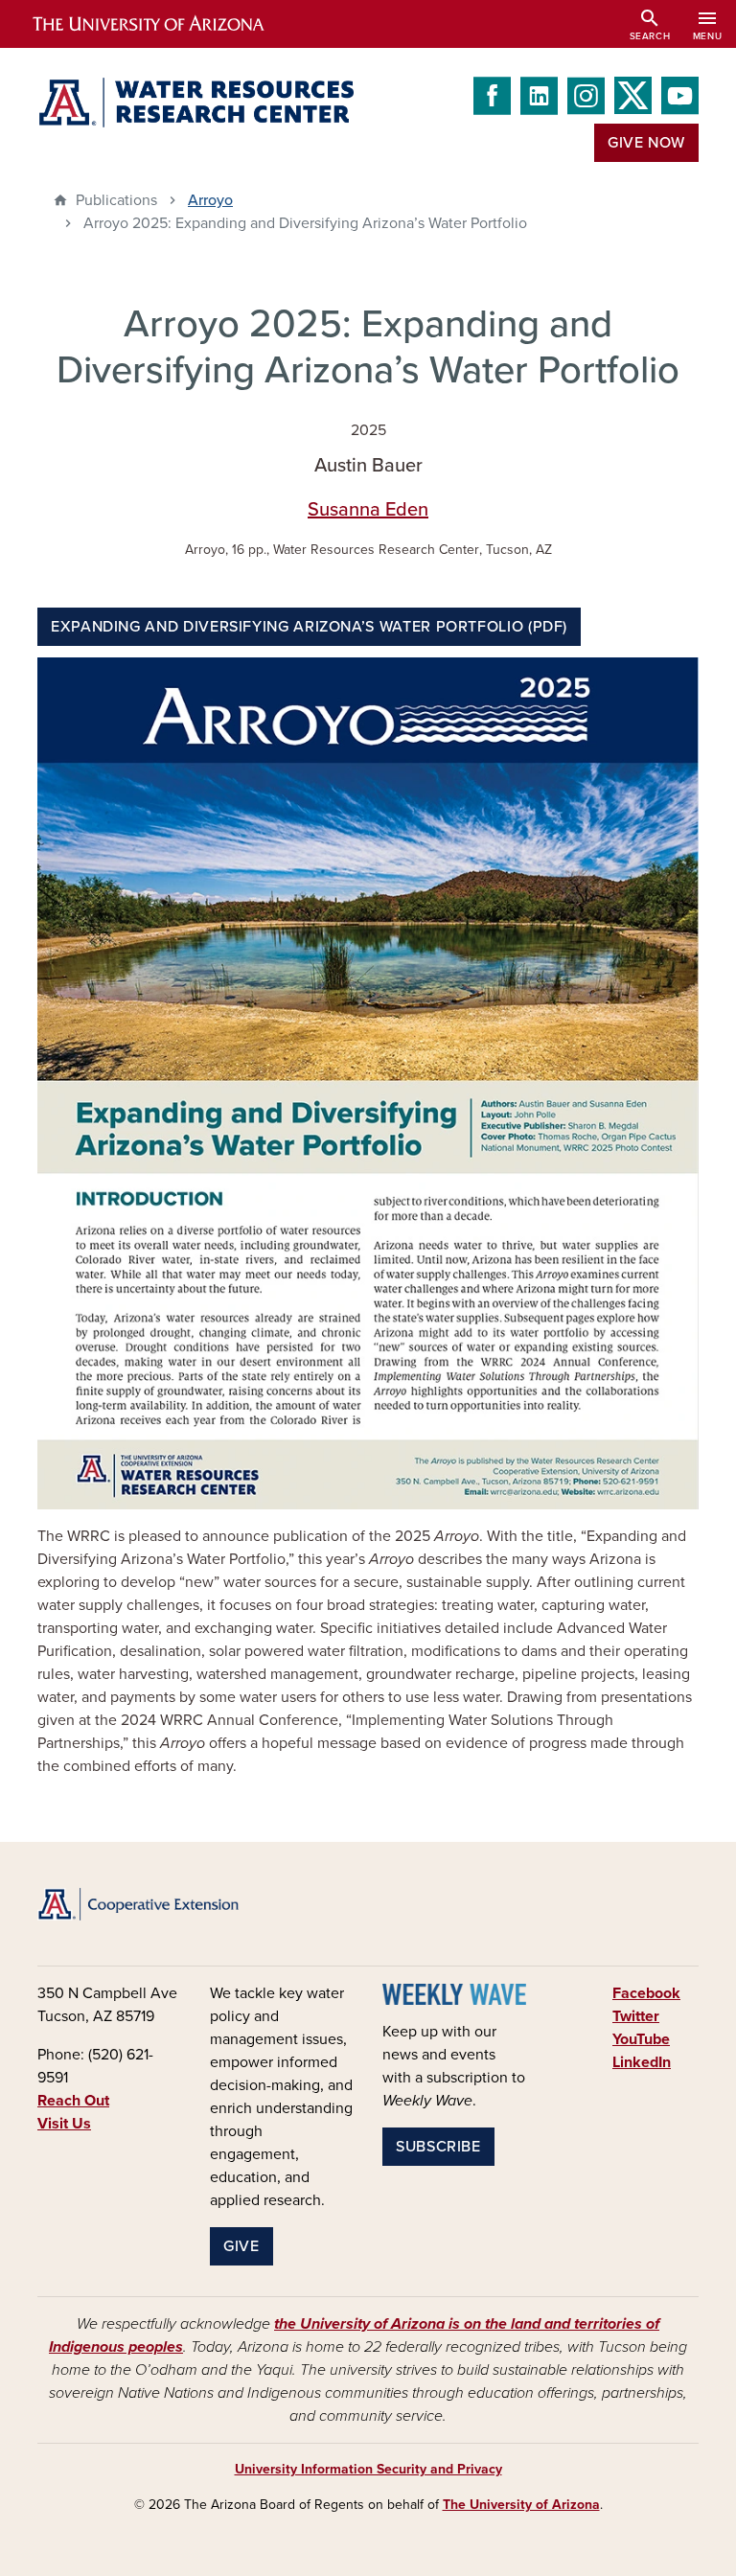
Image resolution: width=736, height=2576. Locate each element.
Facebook (646, 1993)
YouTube (641, 2039)
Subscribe (438, 2147)
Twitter (636, 2016)
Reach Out (73, 2101)
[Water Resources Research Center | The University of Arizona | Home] (195, 103)
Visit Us (64, 2124)
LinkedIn (642, 2062)
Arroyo (210, 200)
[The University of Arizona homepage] (165, 24)
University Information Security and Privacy (368, 2469)
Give (241, 2246)
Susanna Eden (368, 510)
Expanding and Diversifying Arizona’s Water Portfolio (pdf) (309, 627)
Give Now (646, 143)
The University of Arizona (521, 2505)
